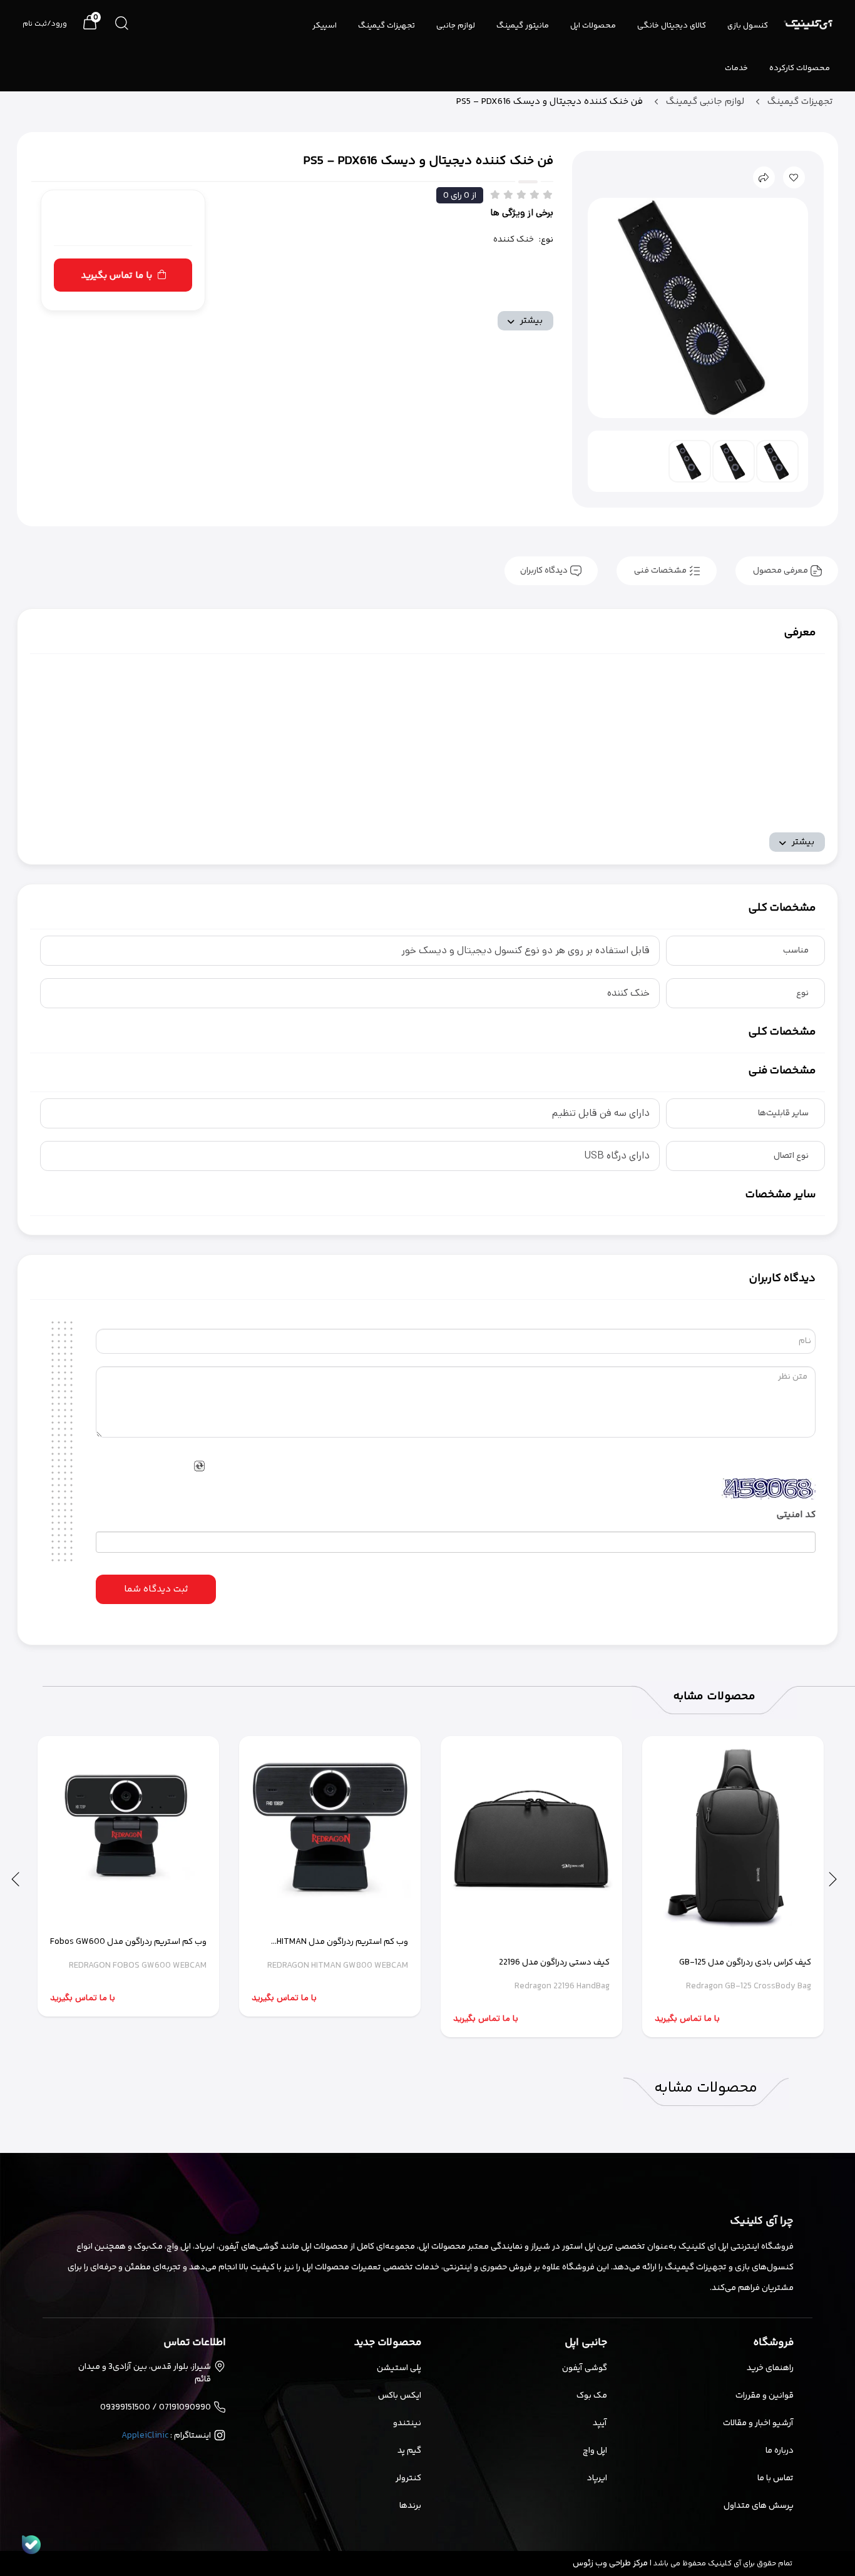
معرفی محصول (781, 571)
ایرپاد (597, 2478)
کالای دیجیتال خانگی (672, 26)
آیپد (600, 2423)
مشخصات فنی (660, 571)
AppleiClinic (145, 2436)
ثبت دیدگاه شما (156, 1589)
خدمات (736, 68)
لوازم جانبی (456, 26)
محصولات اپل (593, 26)
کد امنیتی (796, 1515)
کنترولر (408, 2478)
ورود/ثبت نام (45, 24)
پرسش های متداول (758, 2506)
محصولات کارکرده (800, 68)
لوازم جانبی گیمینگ (704, 102)
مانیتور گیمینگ (523, 26)
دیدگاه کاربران (545, 571)
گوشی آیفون (585, 2368)
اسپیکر (325, 26)
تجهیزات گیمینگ (387, 26)
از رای (460, 196)
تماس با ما (775, 2478)
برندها (410, 2506)
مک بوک (592, 2396)
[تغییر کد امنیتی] (199, 1465)
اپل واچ (595, 2451)
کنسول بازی (748, 26)
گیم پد (409, 2451)
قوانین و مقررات (764, 2396)
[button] (833, 1878)
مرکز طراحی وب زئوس (610, 2563)
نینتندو (407, 2423)
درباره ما (779, 2451)
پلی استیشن (399, 2368)
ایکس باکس (400, 2396)
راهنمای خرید (770, 2368)
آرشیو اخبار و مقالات (758, 2423)
